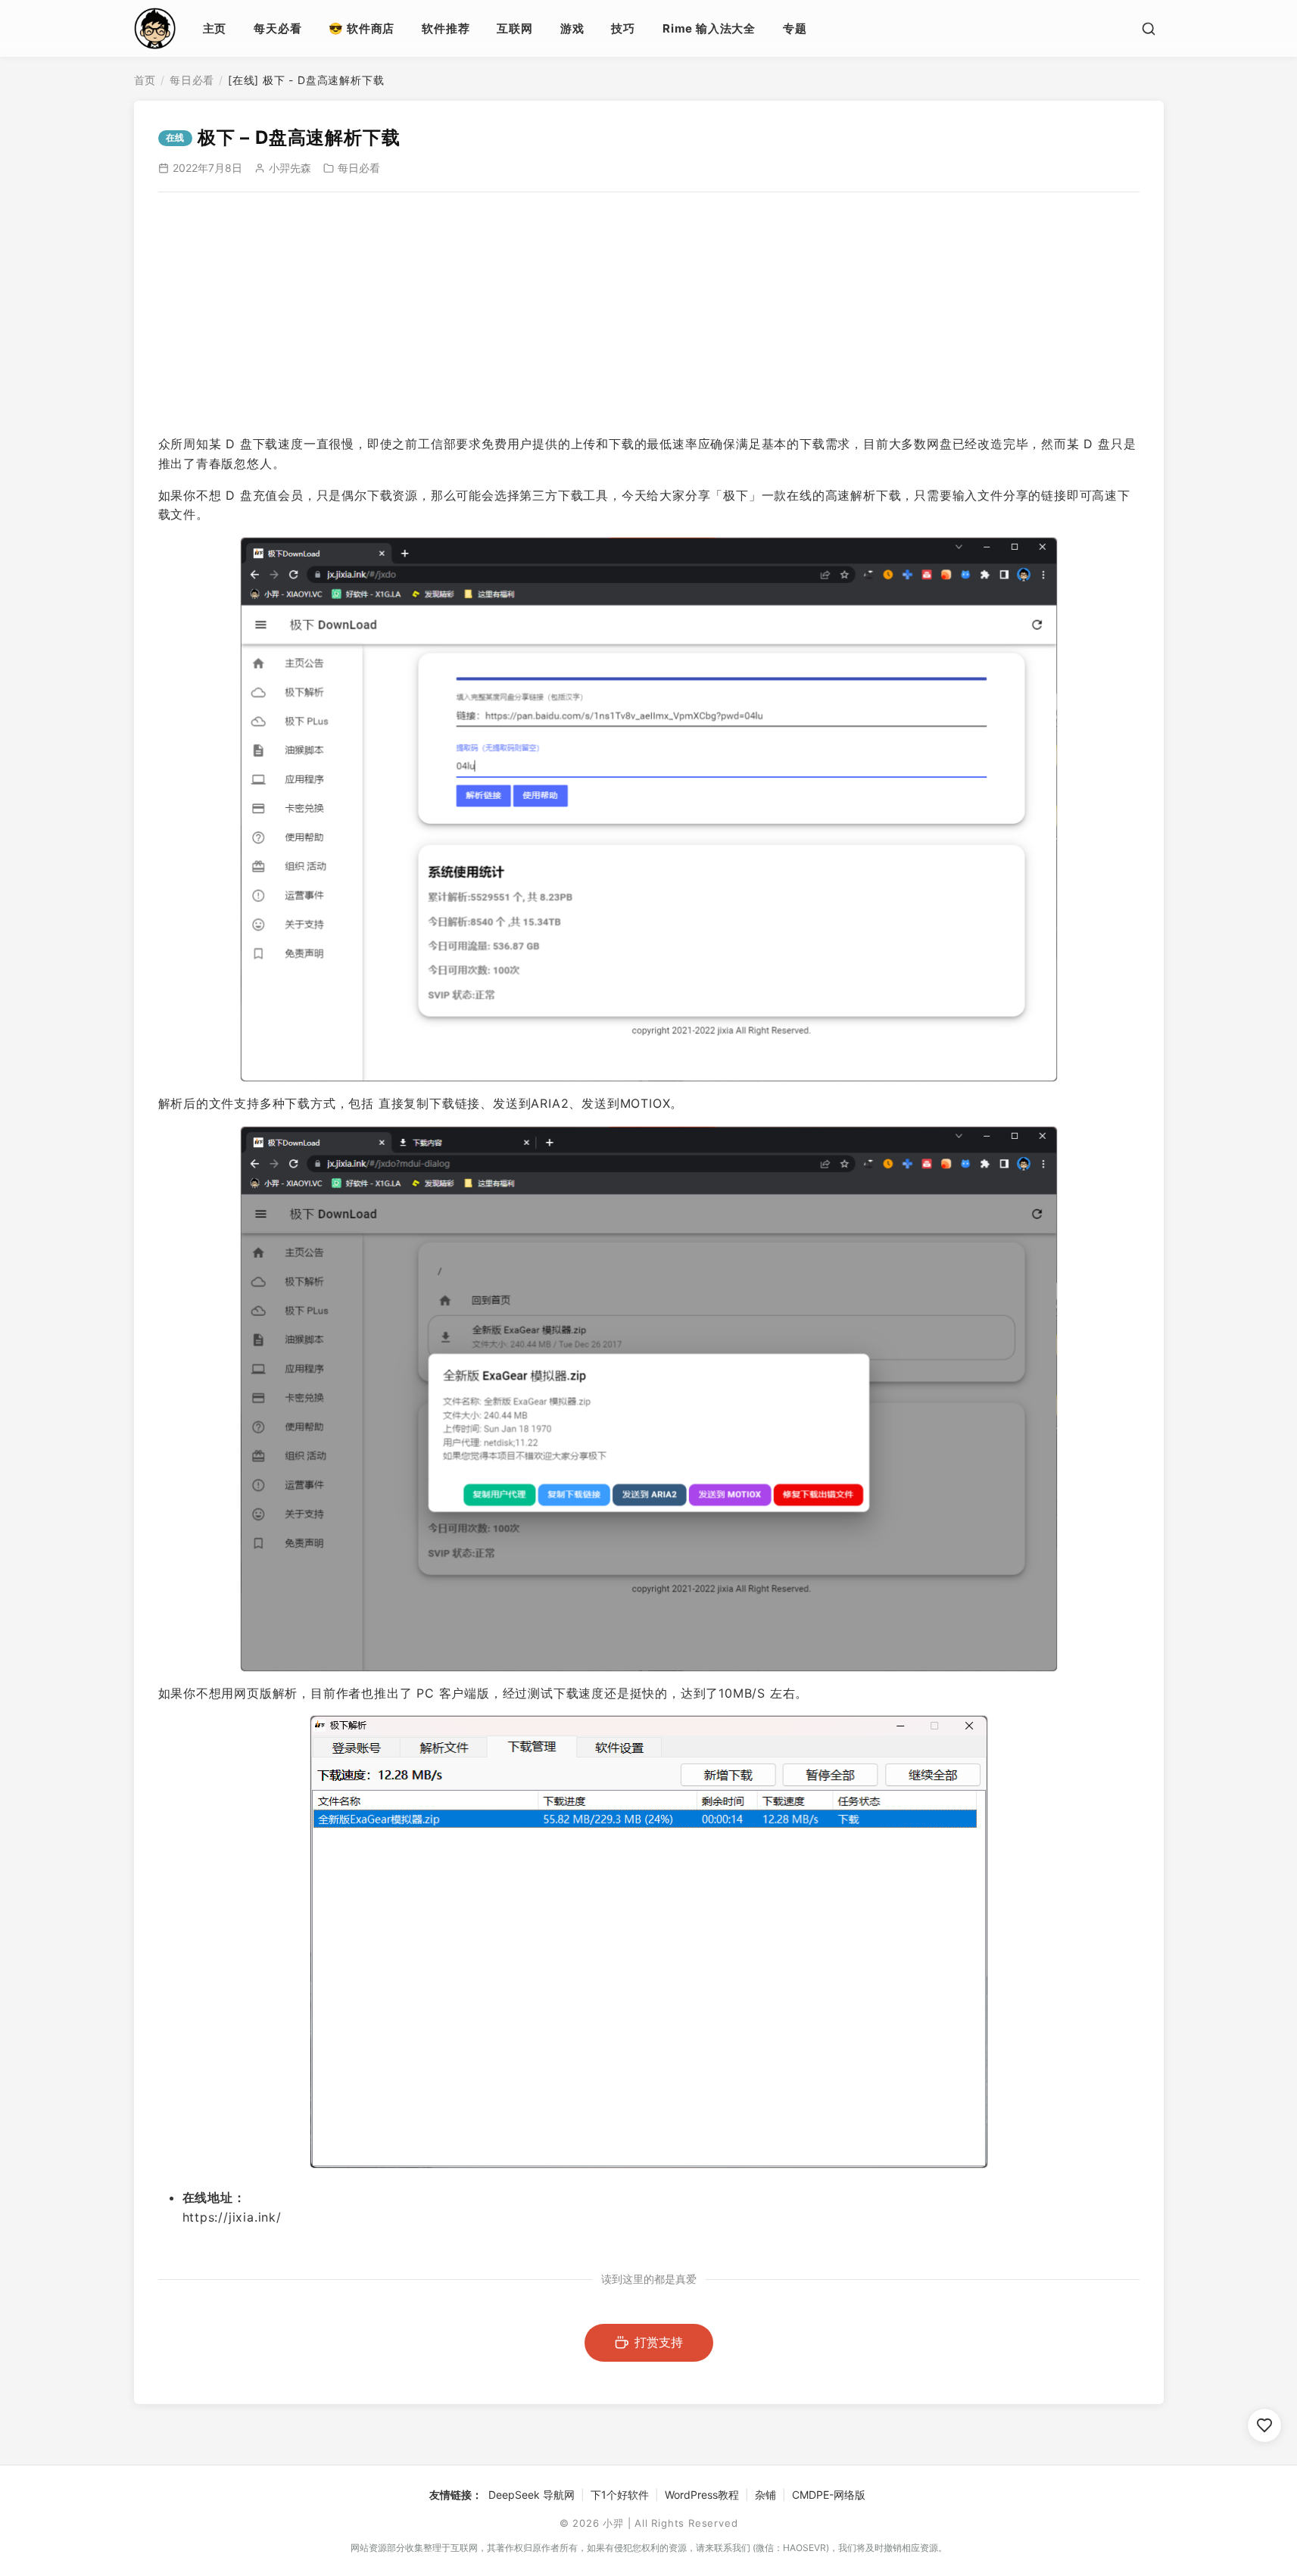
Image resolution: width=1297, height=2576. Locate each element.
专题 (795, 28)
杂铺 (765, 2495)
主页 (215, 28)
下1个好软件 (620, 2495)
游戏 (572, 28)
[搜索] (1149, 29)
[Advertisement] (649, 313)
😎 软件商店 (362, 28)
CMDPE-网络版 (829, 2495)
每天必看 (277, 28)
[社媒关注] (1264, 2425)
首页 (145, 80)
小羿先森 (290, 168)
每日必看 (192, 80)
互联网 (514, 28)
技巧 (623, 28)
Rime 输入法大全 (709, 28)
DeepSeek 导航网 (532, 2495)
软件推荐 (446, 28)
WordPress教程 (702, 2495)
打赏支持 (659, 2342)
